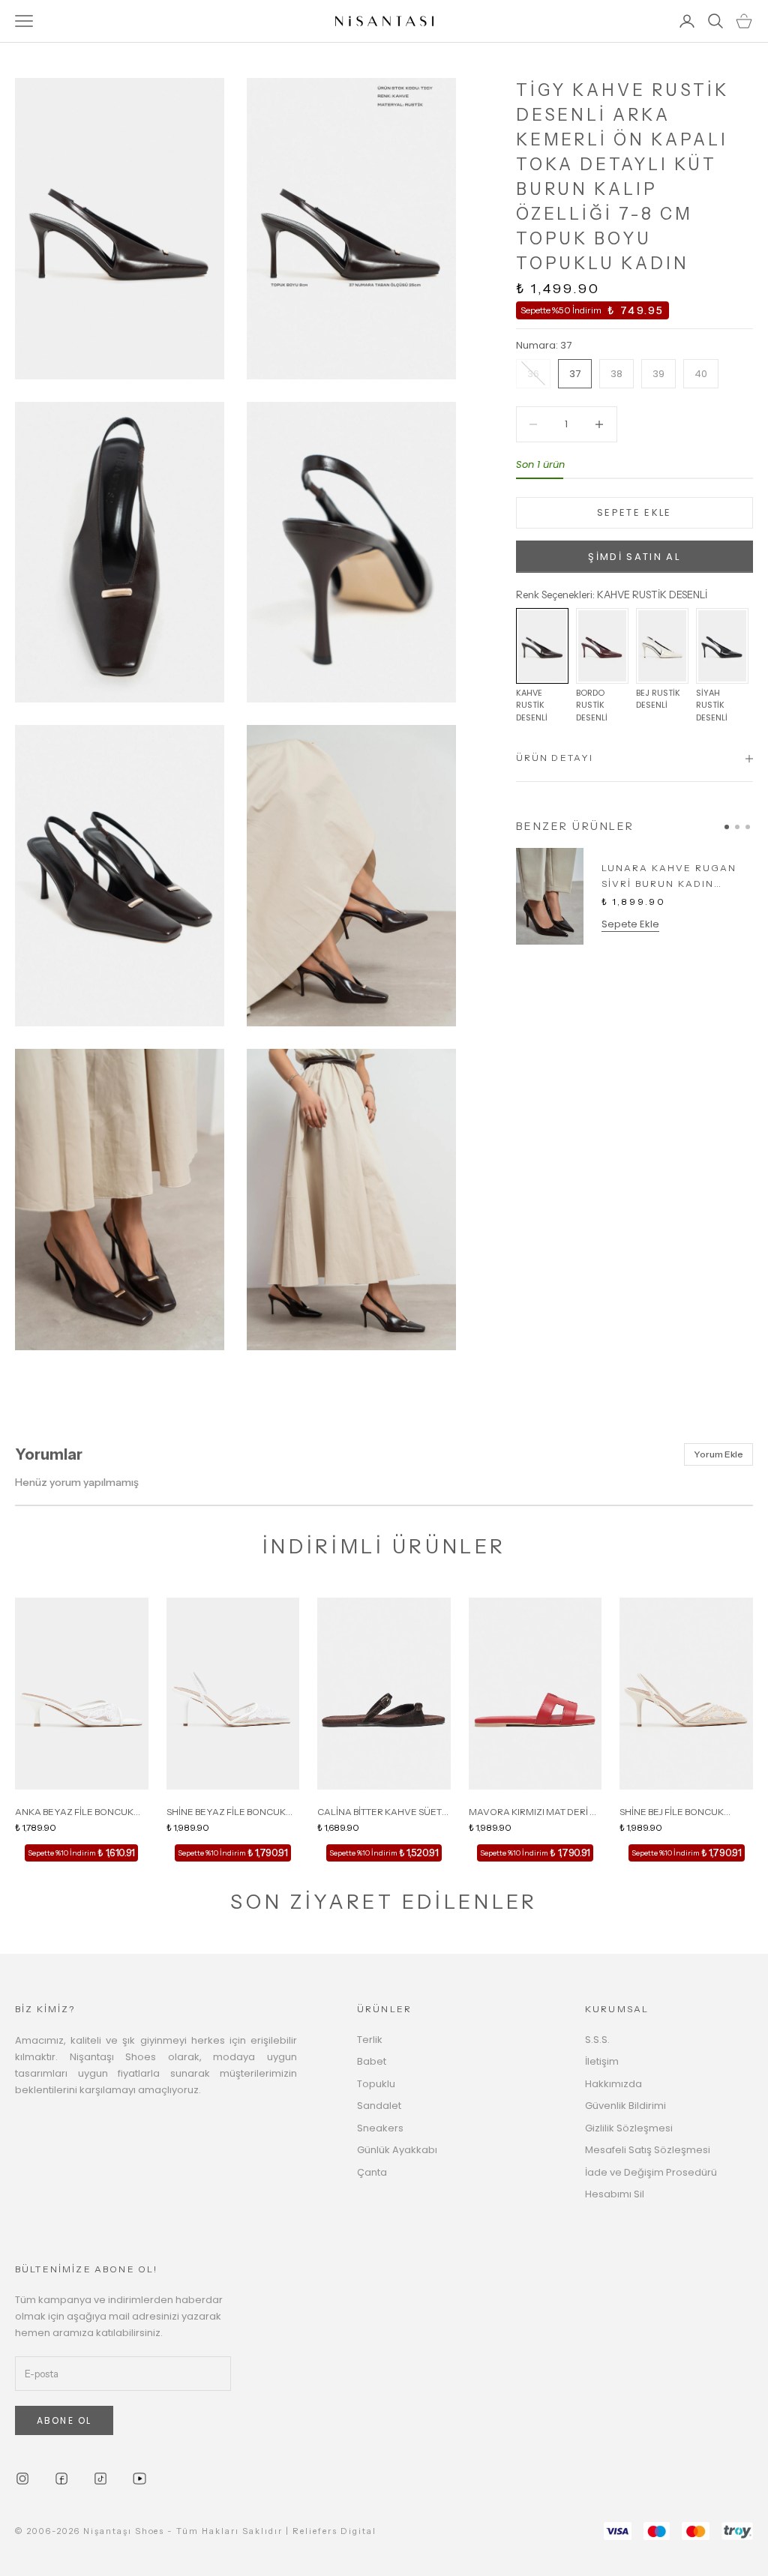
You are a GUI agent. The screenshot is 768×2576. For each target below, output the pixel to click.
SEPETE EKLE (634, 512)
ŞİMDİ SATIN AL (634, 557)
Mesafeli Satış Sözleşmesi (648, 2150)
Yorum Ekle (718, 1454)
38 (616, 374)
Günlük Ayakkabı (397, 2150)
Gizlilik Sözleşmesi (629, 2128)
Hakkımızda (613, 2084)
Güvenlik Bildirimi (625, 2106)
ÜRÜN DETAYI (555, 758)
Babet (372, 2061)
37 (575, 374)
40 (701, 374)
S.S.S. (597, 2040)
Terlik (370, 2040)
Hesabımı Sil (615, 2194)
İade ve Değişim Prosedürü (651, 2172)
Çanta (372, 2172)
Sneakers (380, 2128)
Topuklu (376, 2084)
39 (658, 374)
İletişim (602, 2061)
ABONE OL (64, 2420)
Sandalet (379, 2106)
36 (533, 374)
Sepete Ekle (630, 924)
